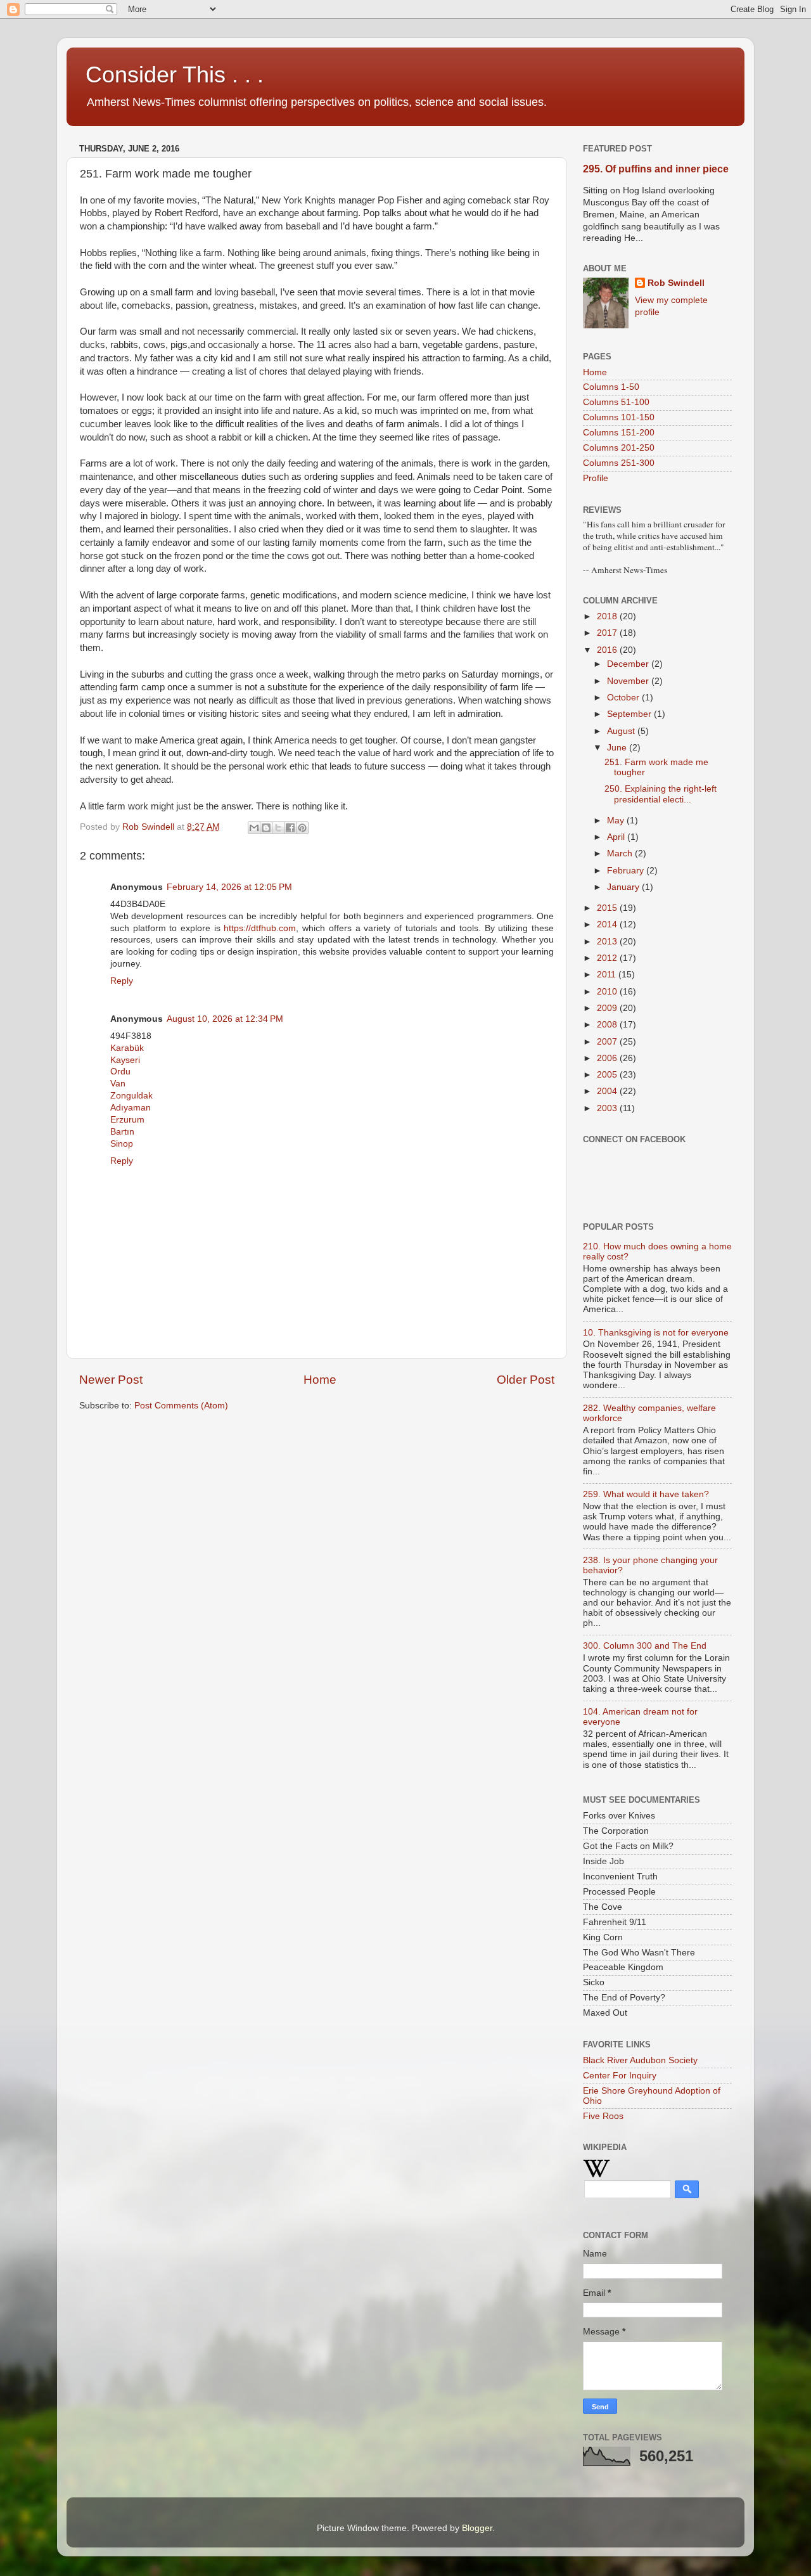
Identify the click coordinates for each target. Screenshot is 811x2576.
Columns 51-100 (616, 402)
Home (320, 1380)
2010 (608, 992)
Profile (596, 478)
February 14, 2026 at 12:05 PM (229, 887)
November (629, 681)
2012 (608, 958)
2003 (608, 1108)
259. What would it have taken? (646, 1494)
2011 (608, 975)
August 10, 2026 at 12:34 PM (225, 1019)
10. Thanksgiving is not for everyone (656, 1333)
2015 (608, 908)
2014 (608, 924)
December (629, 664)
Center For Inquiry (620, 2076)
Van (118, 1084)
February (627, 871)
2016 (608, 650)
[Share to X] (278, 828)
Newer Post (111, 1380)
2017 (608, 633)
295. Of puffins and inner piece (656, 169)
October (624, 698)
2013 (608, 942)
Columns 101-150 (619, 417)
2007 (608, 1042)
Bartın (122, 1132)
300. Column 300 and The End (645, 1646)
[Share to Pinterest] (302, 828)
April (617, 837)
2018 (608, 616)
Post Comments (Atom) (181, 1406)
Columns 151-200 (619, 433)
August (622, 731)
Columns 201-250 (619, 448)
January (624, 887)
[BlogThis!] (266, 828)
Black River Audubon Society (640, 2060)
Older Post (526, 1380)
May (617, 821)
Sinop (122, 1144)
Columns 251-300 (619, 463)
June (618, 748)
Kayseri (125, 1060)
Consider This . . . (175, 74)
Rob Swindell (676, 283)
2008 (608, 1025)
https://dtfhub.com (260, 928)
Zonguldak (131, 1096)
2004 (608, 1091)
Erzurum (127, 1120)
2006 (608, 1058)
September (630, 714)
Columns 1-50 (611, 387)
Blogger (477, 2528)
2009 (608, 1008)
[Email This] (254, 828)
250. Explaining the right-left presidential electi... (661, 794)
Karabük (127, 1048)
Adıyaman (131, 1108)
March (621, 853)
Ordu (120, 1072)
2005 (608, 1075)
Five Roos (603, 2116)
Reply (122, 981)
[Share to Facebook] (290, 828)
